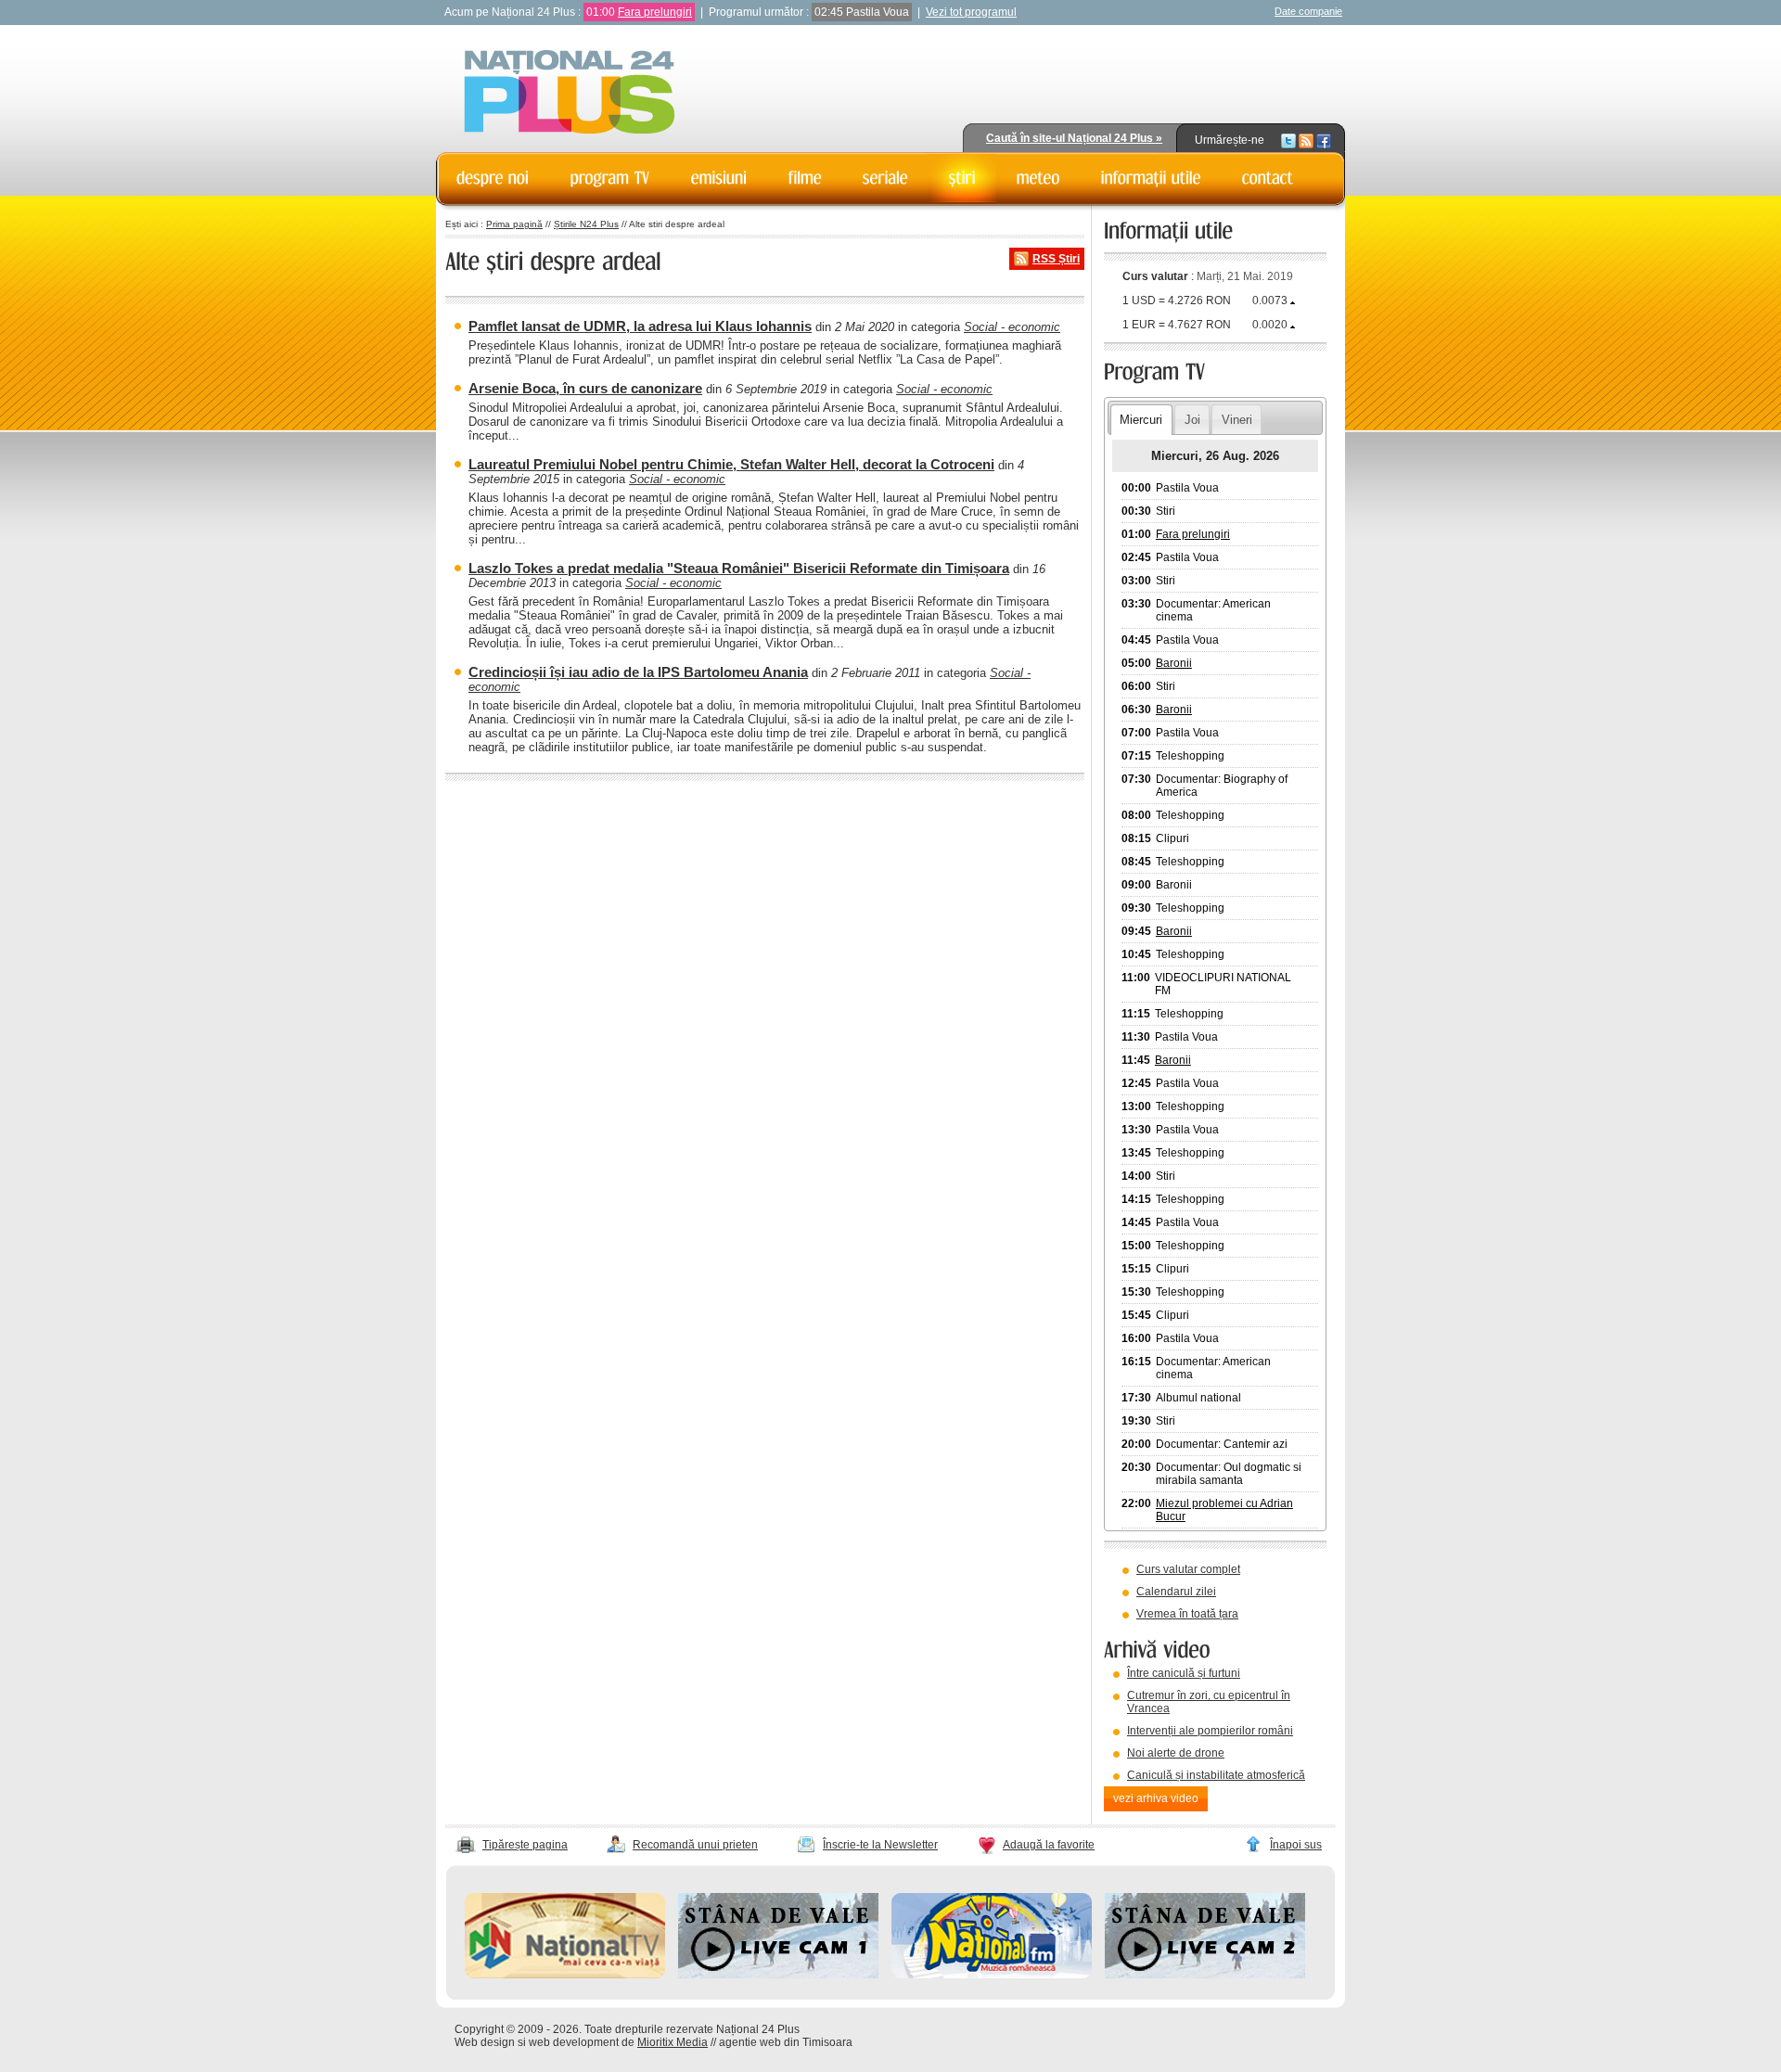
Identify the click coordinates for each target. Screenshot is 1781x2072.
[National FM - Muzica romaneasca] (992, 1975)
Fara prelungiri (655, 12)
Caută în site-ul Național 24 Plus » (1074, 138)
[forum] (1038, 178)
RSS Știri (1056, 259)
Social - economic (1012, 327)
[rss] (1306, 140)
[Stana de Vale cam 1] (778, 1975)
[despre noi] (493, 178)
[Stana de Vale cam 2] (1205, 1975)
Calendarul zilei (1176, 1592)
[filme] (805, 178)
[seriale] (885, 178)
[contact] (1268, 178)
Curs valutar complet (1188, 1569)
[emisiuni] (719, 178)
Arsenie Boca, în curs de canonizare (585, 388)
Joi (1192, 420)
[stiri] (962, 178)
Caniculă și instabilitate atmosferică (1216, 1775)
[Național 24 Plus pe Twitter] (1288, 140)
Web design (485, 2042)
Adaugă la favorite (1049, 1845)
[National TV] (565, 1975)
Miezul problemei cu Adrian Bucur (1224, 1510)
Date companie (1308, 11)
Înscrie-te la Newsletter (880, 1845)
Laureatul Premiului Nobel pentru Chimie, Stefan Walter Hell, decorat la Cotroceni (731, 464)
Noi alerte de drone (1176, 1753)
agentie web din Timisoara (786, 2042)
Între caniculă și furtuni (1184, 1673)
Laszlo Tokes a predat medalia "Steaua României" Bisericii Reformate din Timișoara (739, 568)
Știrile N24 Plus (586, 224)
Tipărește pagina (525, 1845)
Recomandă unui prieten (695, 1845)
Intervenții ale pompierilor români (1210, 1731)
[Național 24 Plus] (570, 93)
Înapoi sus (1296, 1845)
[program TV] (610, 178)
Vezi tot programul (971, 12)
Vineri (1237, 420)
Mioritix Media (673, 2042)
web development (574, 2042)
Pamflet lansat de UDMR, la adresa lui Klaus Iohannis (640, 326)
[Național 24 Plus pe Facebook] (1324, 140)
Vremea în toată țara (1187, 1614)
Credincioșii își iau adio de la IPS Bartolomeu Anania (638, 672)
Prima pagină (514, 224)
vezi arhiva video (1156, 1798)
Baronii (1174, 663)
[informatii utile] (1151, 178)
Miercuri (1141, 420)
